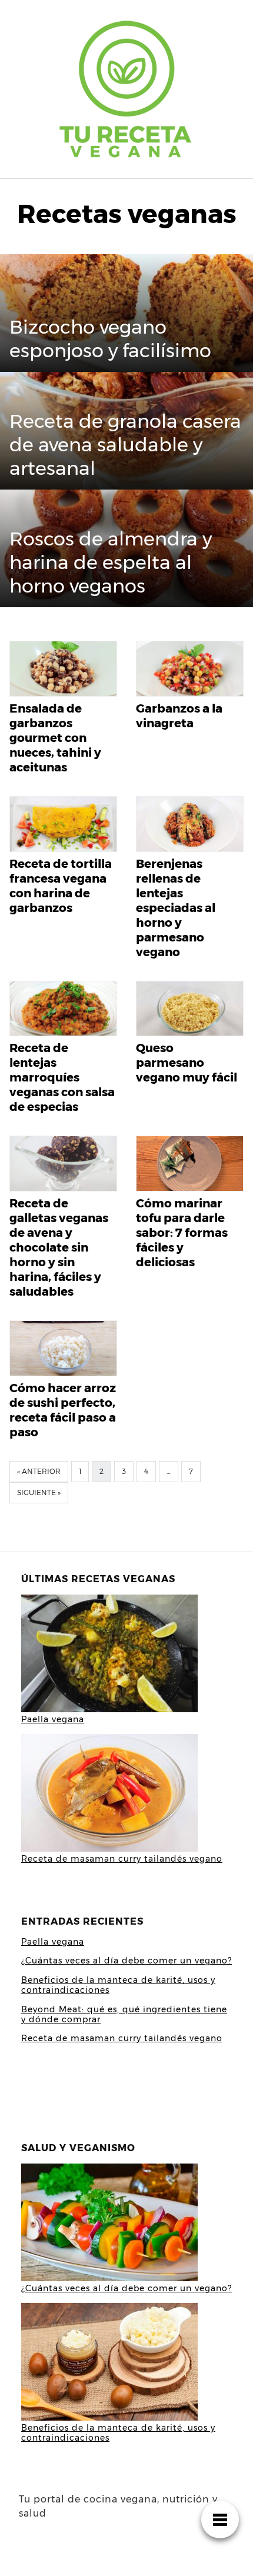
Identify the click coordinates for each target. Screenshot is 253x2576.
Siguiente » (39, 1492)
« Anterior (39, 1471)
